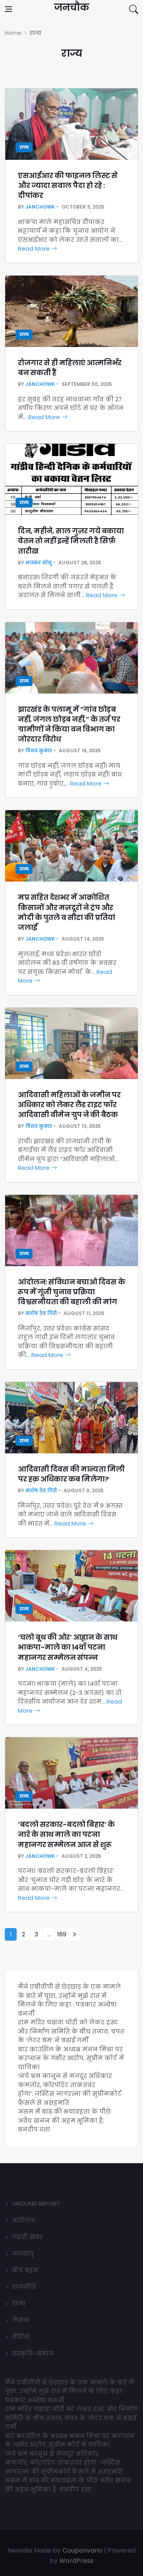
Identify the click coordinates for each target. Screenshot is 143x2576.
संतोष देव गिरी (41, 1313)
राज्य (24, 147)
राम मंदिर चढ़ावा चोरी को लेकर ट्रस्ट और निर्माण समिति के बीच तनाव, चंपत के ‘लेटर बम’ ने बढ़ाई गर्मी (71, 2031)
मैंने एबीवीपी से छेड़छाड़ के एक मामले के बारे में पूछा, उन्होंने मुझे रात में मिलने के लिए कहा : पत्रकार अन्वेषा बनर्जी (69, 2000)
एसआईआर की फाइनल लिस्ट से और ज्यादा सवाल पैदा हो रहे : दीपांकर (68, 185)
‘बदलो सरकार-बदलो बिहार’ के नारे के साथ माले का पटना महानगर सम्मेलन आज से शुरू (66, 1834)
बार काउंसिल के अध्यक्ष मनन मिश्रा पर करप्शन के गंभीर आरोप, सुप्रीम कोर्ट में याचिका (71, 2058)
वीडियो (21, 2337)
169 (62, 1934)
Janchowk (40, 207)
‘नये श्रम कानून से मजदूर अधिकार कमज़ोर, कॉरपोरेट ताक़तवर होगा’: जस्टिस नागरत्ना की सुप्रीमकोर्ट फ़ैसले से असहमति (70, 2089)
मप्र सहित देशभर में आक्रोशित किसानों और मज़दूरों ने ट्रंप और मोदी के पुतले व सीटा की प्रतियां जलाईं (67, 912)
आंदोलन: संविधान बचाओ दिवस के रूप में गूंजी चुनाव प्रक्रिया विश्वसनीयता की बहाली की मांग (71, 1292)
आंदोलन (23, 2220)
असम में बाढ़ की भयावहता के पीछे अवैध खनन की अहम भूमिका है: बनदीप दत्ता (64, 2120)
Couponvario (82, 2550)
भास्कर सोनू (39, 563)
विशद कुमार (39, 750)
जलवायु (23, 2253)
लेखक (21, 2320)
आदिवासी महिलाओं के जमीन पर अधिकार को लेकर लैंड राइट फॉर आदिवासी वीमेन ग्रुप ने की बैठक (69, 1105)
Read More (35, 248)
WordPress (76, 2561)
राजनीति (24, 2287)
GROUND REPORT (36, 2203)
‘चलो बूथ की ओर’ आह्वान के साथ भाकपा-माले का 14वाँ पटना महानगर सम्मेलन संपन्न (68, 1647)
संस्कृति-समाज (33, 2353)
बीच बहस (25, 2270)
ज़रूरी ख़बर (27, 2237)
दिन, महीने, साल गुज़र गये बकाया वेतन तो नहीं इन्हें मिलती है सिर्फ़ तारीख (71, 541)
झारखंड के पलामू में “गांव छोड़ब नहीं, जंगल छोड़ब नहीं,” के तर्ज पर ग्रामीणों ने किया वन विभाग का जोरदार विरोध (69, 724)
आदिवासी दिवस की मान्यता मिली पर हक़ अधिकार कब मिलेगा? (71, 1474)
